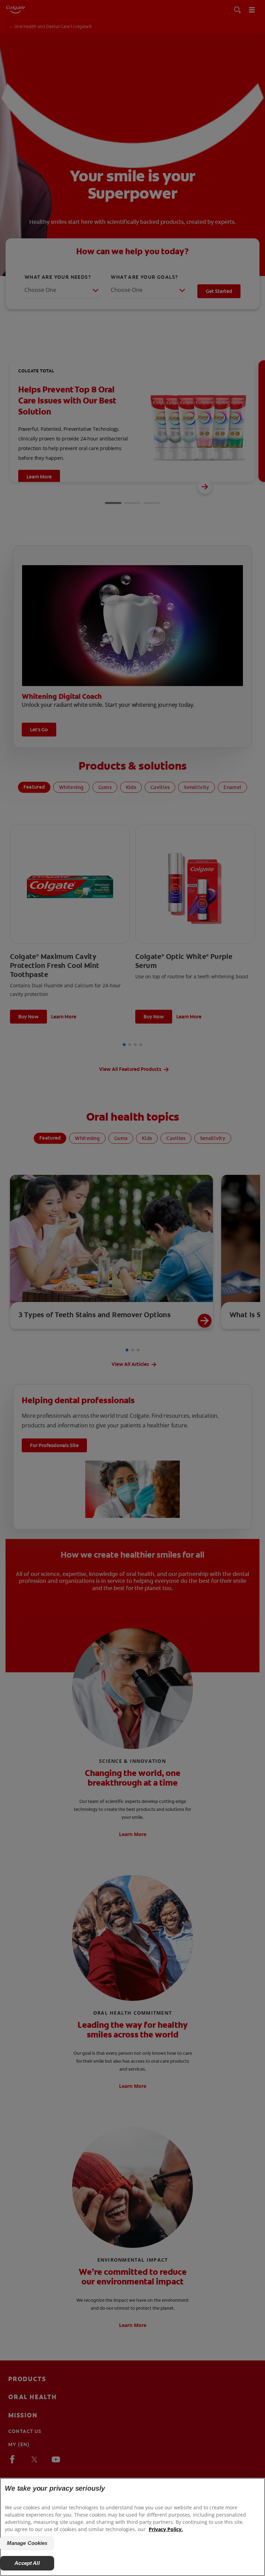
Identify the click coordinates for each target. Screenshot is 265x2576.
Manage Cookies (27, 2543)
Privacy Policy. (166, 2529)
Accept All (27, 2563)
